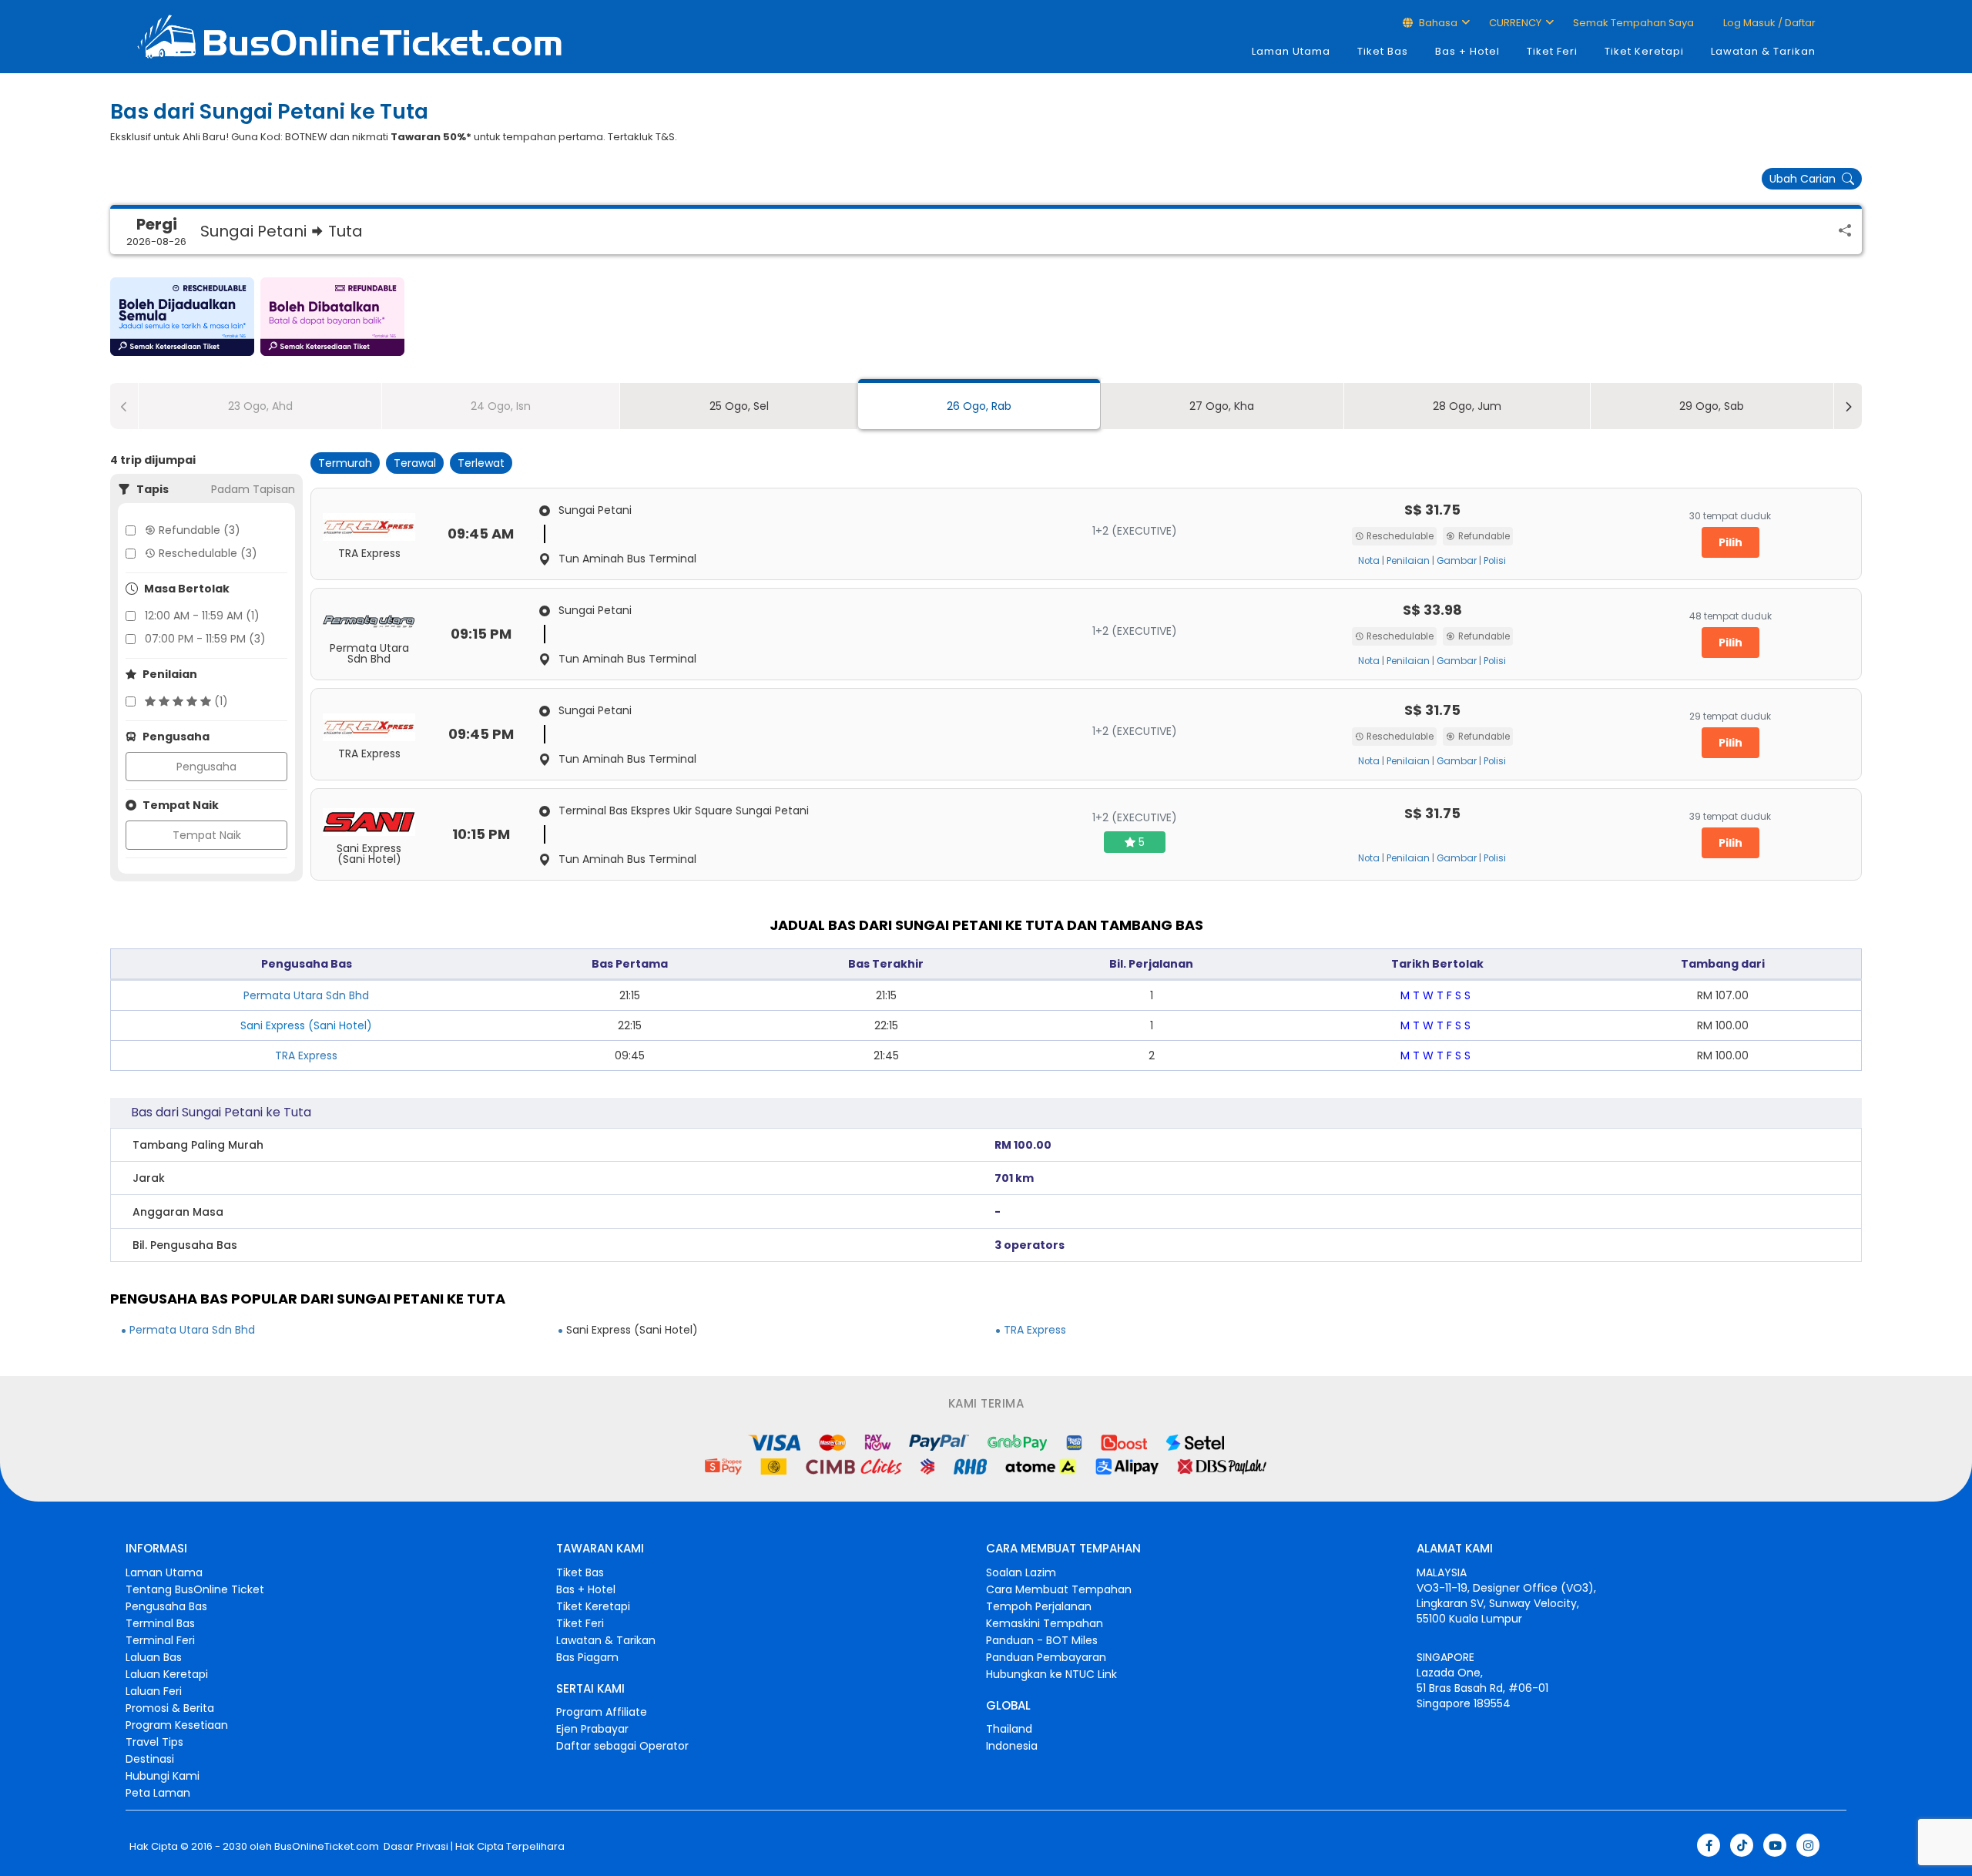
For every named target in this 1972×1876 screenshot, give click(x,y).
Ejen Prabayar (592, 1729)
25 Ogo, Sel (739, 406)
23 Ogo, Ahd (260, 406)
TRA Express (306, 1055)
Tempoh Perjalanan (1039, 1606)
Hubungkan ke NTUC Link (1051, 1674)
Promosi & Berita (170, 1708)
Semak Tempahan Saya (1633, 23)
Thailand (1009, 1729)
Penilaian (1408, 561)
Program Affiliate (602, 1712)
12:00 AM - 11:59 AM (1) (202, 616)
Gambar (1457, 561)
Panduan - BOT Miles (1042, 1640)
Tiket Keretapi (1644, 51)
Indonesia (1012, 1746)
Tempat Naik (207, 835)
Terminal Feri (160, 1640)
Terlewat (481, 463)
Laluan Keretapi (167, 1674)
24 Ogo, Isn (501, 406)
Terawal (415, 463)
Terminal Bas (160, 1623)
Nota (1369, 561)
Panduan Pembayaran (1046, 1657)
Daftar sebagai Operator (622, 1746)
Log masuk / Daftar (1768, 23)
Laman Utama (1291, 51)
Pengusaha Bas (166, 1606)
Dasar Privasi (415, 1847)
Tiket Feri (1552, 51)
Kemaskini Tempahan (1045, 1623)
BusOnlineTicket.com (327, 1847)
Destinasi (150, 1759)
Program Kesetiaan (177, 1725)
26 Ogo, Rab (979, 406)
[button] (182, 317)
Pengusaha (206, 767)
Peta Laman (158, 1793)
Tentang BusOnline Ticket (195, 1589)
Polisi (1495, 561)
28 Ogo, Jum (1467, 406)
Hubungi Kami (163, 1776)
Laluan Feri (154, 1691)
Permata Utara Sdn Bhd (306, 995)
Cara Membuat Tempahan (1059, 1589)
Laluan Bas (154, 1657)
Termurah (345, 463)
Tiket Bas (1383, 51)
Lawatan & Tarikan (1763, 51)
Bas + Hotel (1467, 51)
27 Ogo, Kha (1222, 406)
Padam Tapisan (253, 489)
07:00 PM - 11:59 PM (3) (205, 639)
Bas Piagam (587, 1657)
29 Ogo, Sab (1712, 406)
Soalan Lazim (1021, 1572)
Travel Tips (154, 1742)
